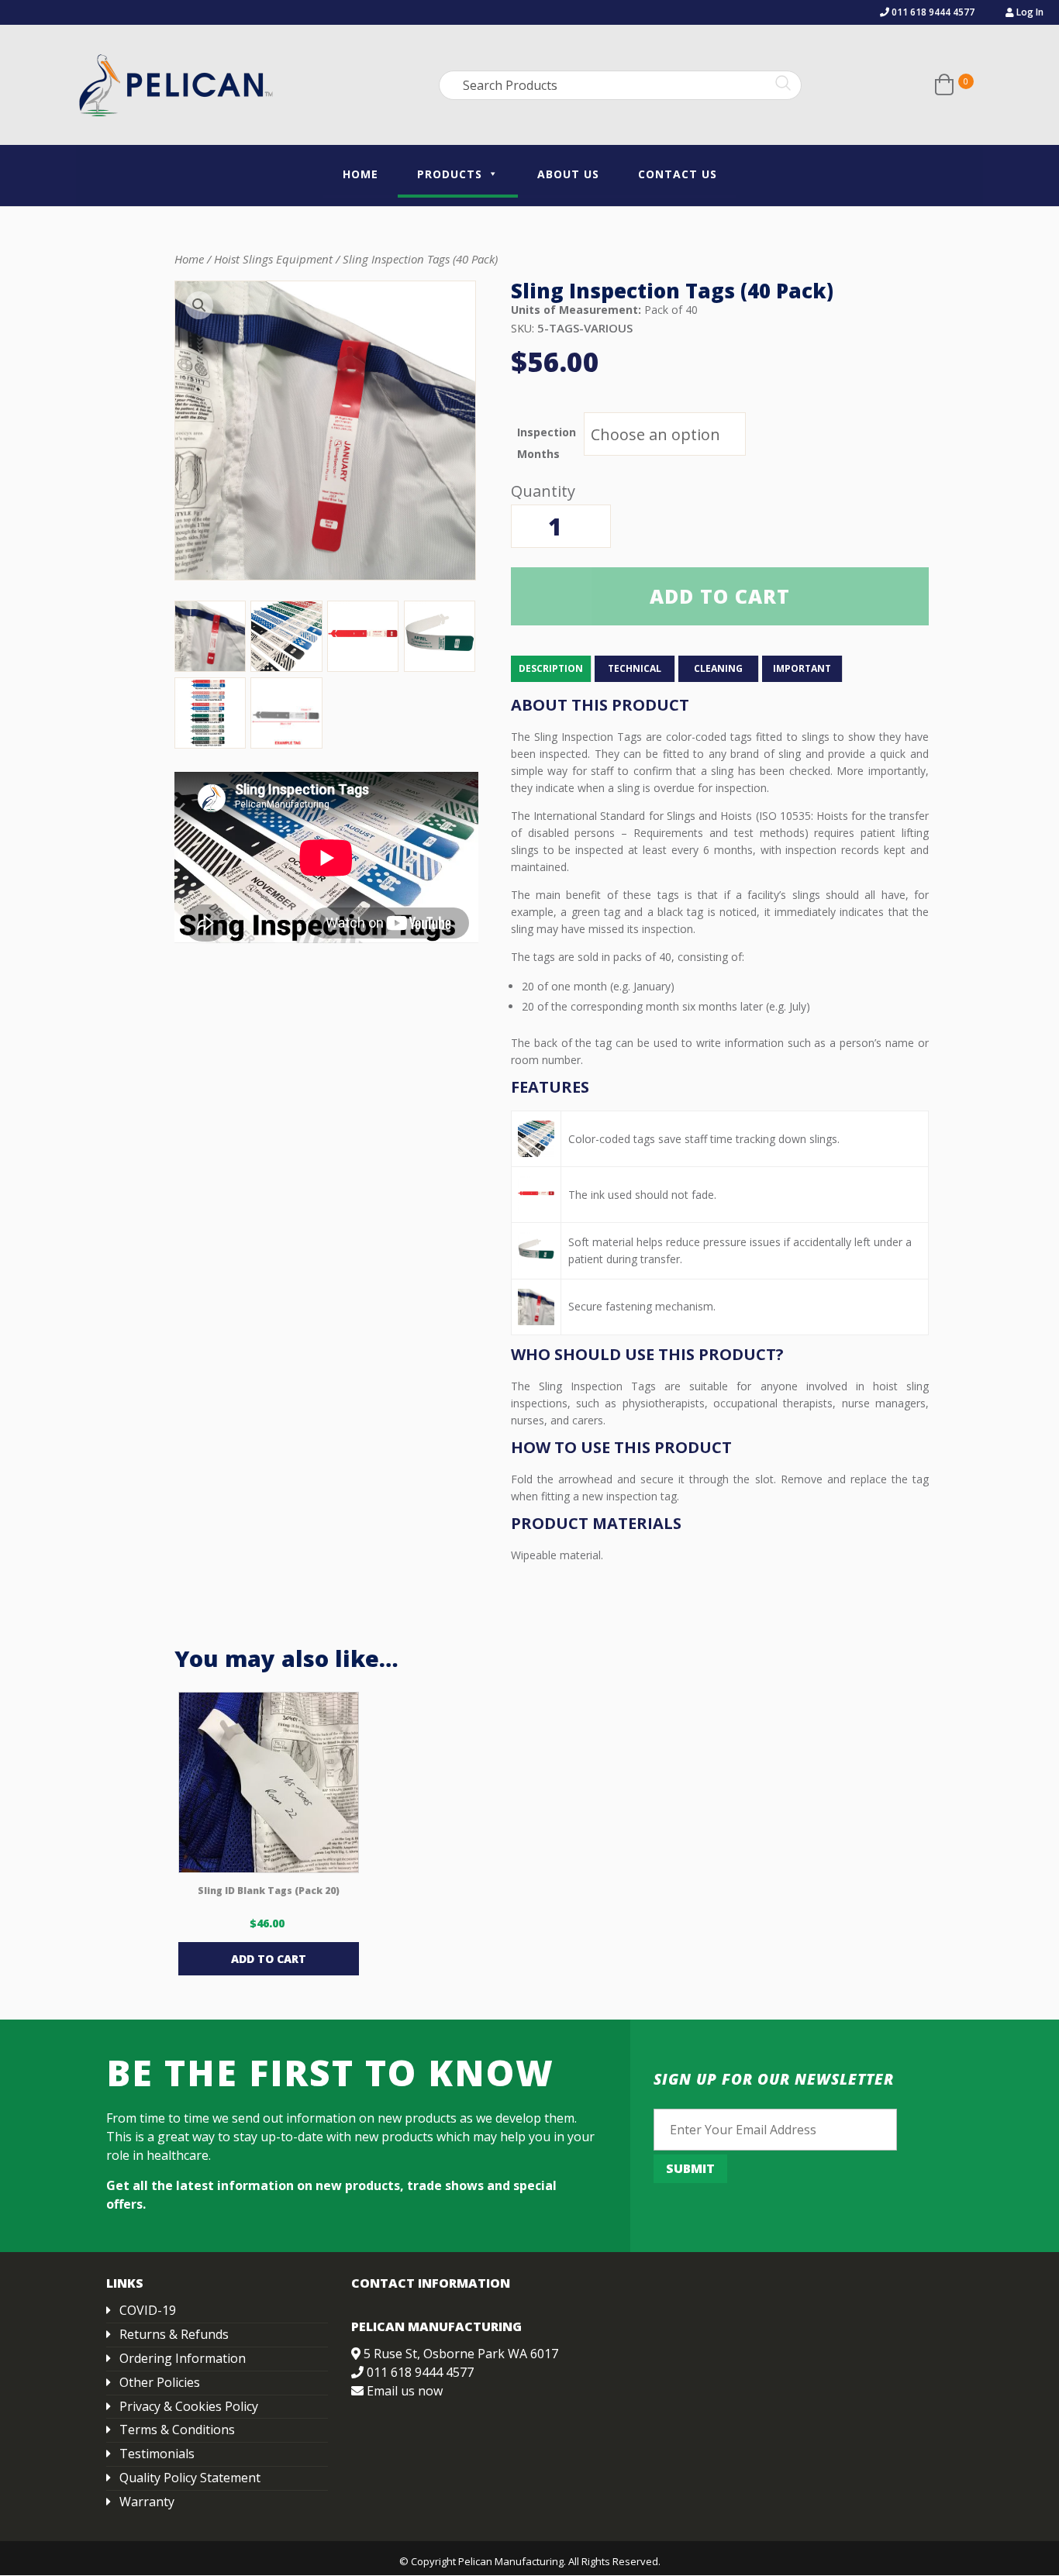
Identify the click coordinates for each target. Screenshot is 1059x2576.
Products (450, 174)
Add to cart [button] (269, 1959)
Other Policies (160, 2382)
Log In (1029, 12)
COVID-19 (148, 2310)
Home (360, 174)
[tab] (551, 669)
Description (551, 668)
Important (802, 668)
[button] (199, 305)
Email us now (405, 2391)
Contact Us (678, 174)
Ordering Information (183, 2358)
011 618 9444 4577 (932, 12)
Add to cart (720, 596)
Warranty (147, 2502)
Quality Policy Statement (190, 2478)
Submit (690, 2168)
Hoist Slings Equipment (273, 259)
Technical (635, 668)
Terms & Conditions (177, 2430)
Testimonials (157, 2454)
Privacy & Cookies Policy (189, 2406)
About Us (568, 174)
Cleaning (718, 668)
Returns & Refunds (174, 2334)
